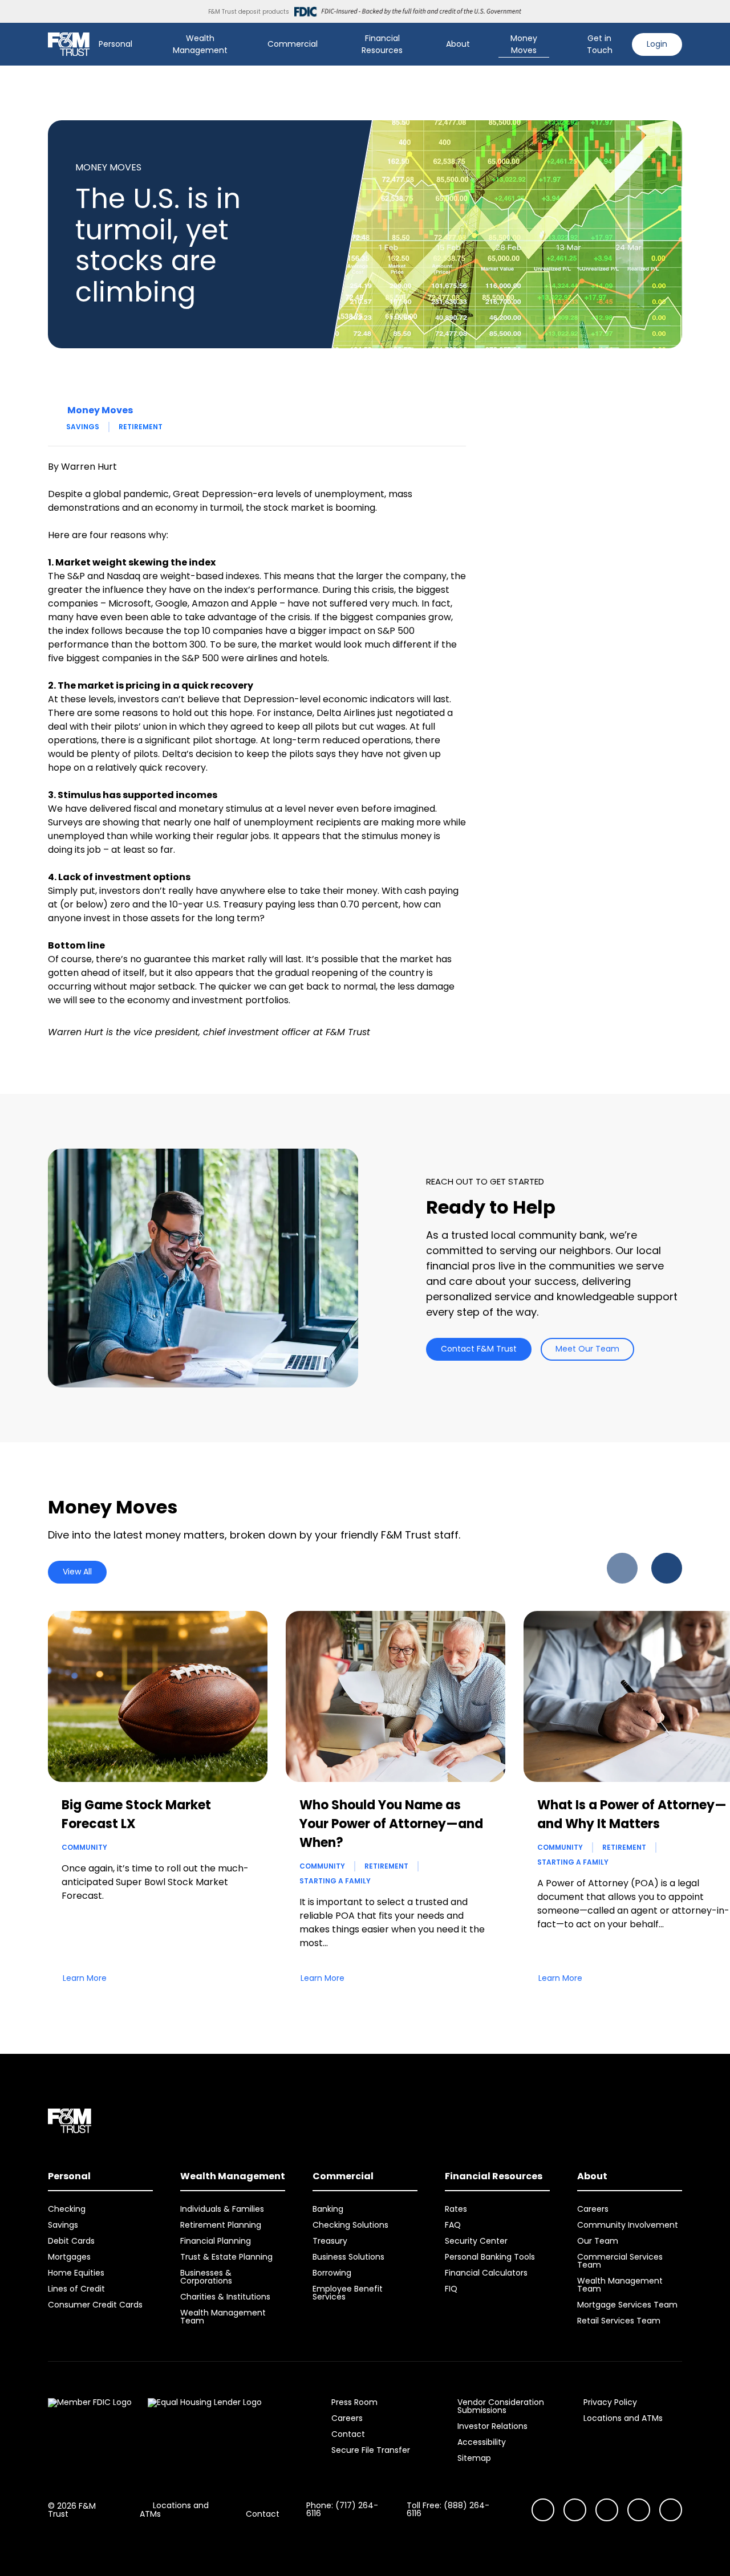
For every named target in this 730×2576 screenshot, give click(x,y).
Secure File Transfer (371, 2450)
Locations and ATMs (623, 2418)
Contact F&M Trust (479, 1349)
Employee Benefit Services (348, 2293)
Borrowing (332, 2273)
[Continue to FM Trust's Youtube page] (575, 2510)
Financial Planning (216, 2241)
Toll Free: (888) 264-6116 (448, 2509)
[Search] (561, 44)
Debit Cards (71, 2241)
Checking (67, 2209)
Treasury (330, 2241)
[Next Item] (667, 1568)
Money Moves (524, 44)
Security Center (476, 2241)
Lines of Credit (76, 2289)
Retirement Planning (221, 2225)
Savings (83, 427)
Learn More (85, 1978)
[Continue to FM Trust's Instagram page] (543, 2510)
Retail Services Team (619, 2321)
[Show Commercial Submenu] (326, 44)
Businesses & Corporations (206, 2277)
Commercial (293, 44)
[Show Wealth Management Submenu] (248, 44)
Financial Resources (382, 44)
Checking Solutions (350, 2225)
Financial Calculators (486, 2273)
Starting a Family (335, 1881)
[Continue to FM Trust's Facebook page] (671, 2510)
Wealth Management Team (223, 2317)
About (458, 44)
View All (77, 1572)
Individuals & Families (222, 2209)
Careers (593, 2209)
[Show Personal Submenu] (140, 44)
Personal (115, 44)
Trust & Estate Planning (226, 2257)
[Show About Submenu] (478, 44)
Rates (456, 2209)
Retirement (141, 427)
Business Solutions (348, 2257)
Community (84, 1847)
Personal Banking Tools (490, 2257)
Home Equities (76, 2273)
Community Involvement (628, 2225)
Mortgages (69, 2257)
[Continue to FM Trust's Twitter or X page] (639, 2510)
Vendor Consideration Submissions (501, 2406)
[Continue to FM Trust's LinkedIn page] (607, 2510)
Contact (348, 2434)
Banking (328, 2209)
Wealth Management (200, 44)
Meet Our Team (587, 1349)
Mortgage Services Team (627, 2305)
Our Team (598, 2241)
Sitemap (474, 2458)
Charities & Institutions (225, 2297)
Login (657, 44)
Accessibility (482, 2442)
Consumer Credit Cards (95, 2305)
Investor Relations (492, 2426)
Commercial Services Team (620, 2261)
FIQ (451, 2289)
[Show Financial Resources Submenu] (426, 44)
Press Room (354, 2402)
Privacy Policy (610, 2402)
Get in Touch (600, 44)
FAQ (453, 2225)
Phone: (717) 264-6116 (342, 2509)
